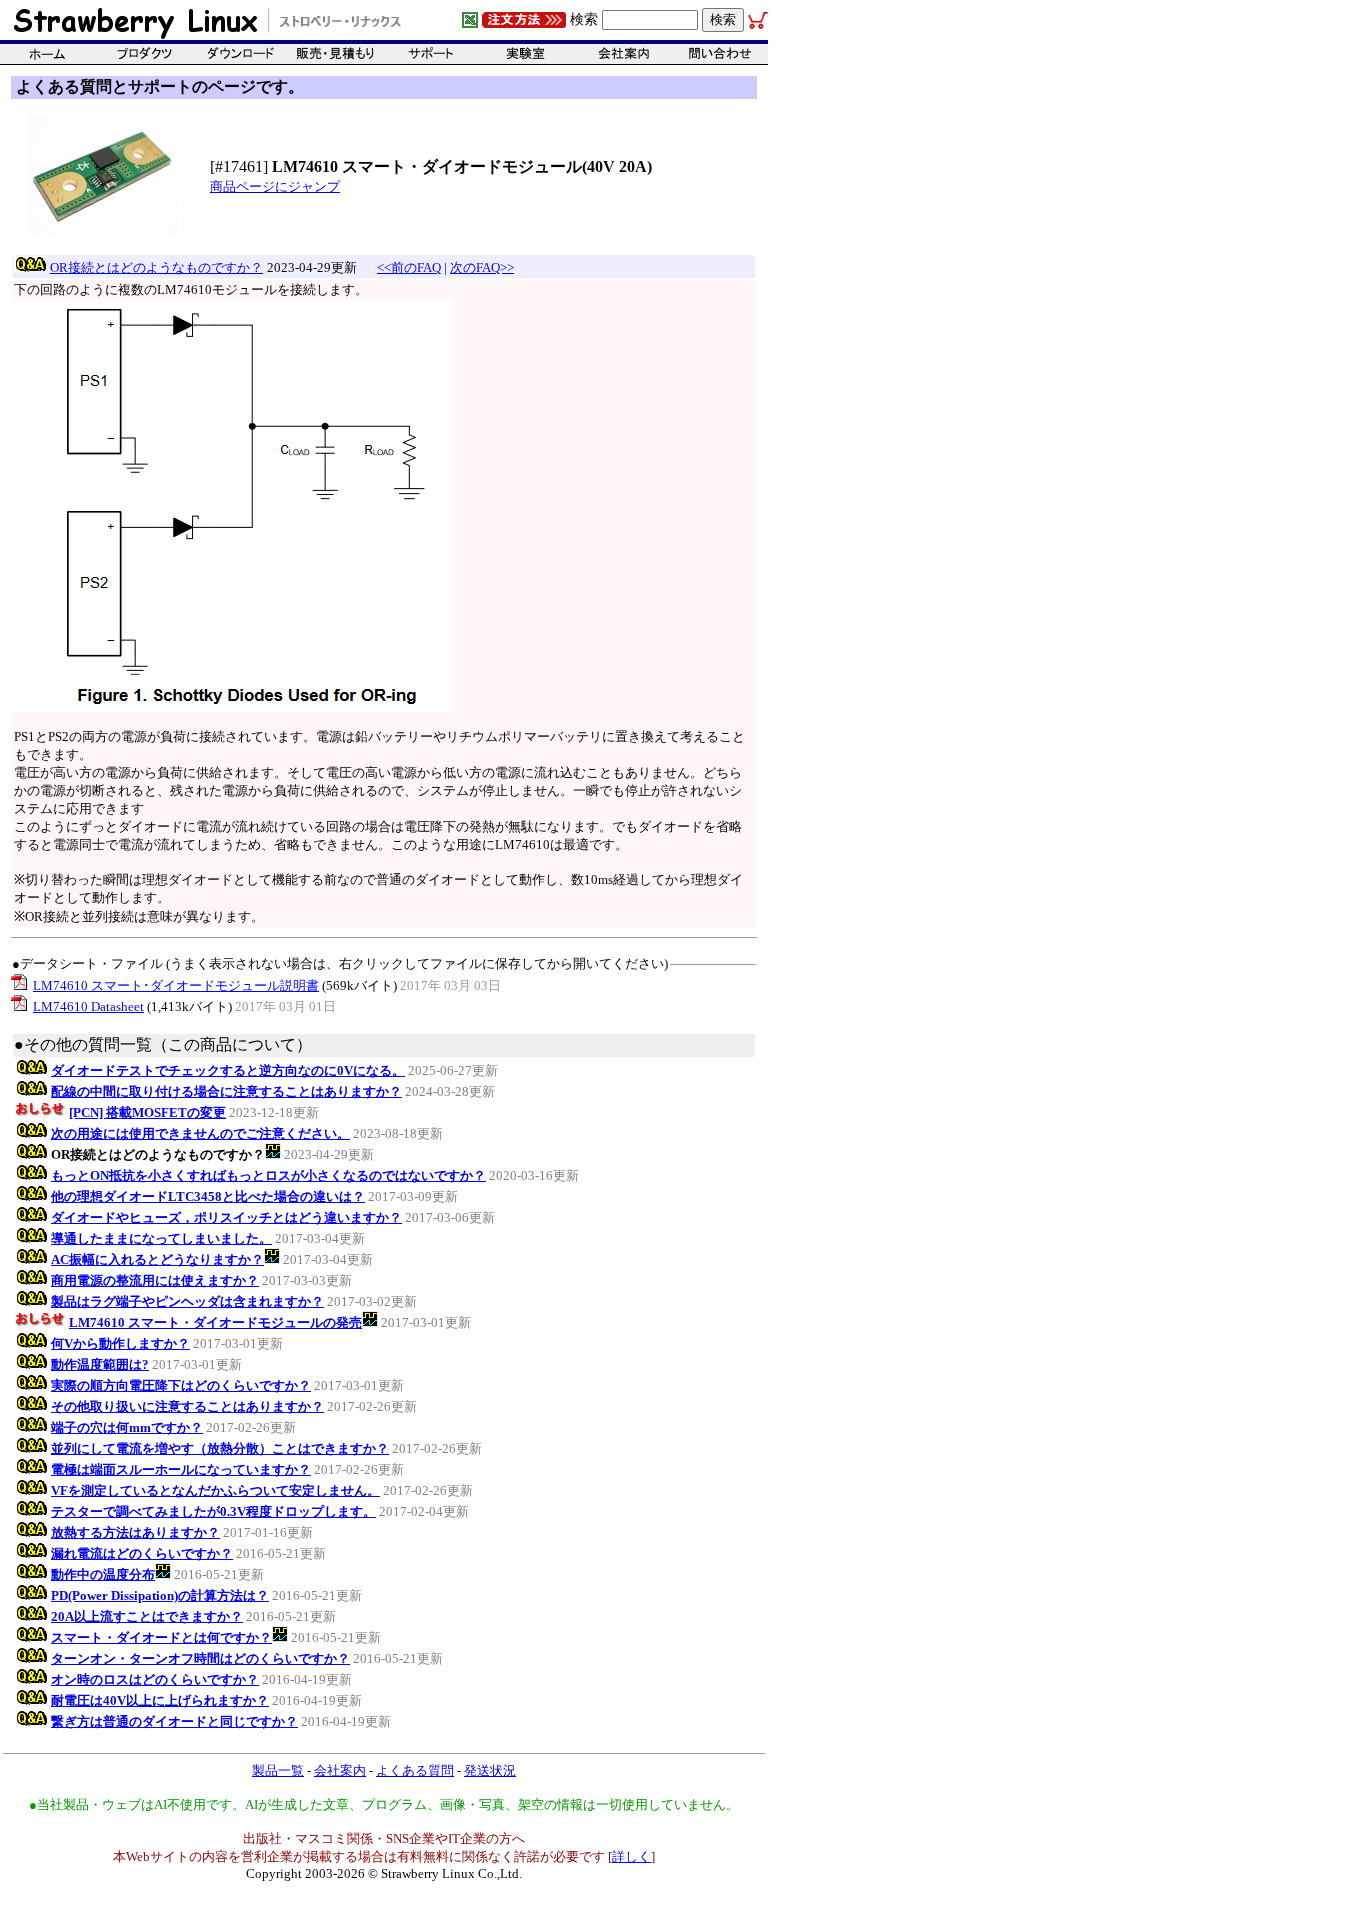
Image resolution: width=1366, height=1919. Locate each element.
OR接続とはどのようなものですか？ (156, 267)
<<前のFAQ (409, 267)
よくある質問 (415, 1770)
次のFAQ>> (482, 267)
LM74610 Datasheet (88, 1006)
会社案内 (340, 1770)
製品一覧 (278, 1770)
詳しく (631, 1856)
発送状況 (490, 1770)
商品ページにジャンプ (275, 186)
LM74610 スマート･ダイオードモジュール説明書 (176, 985)
